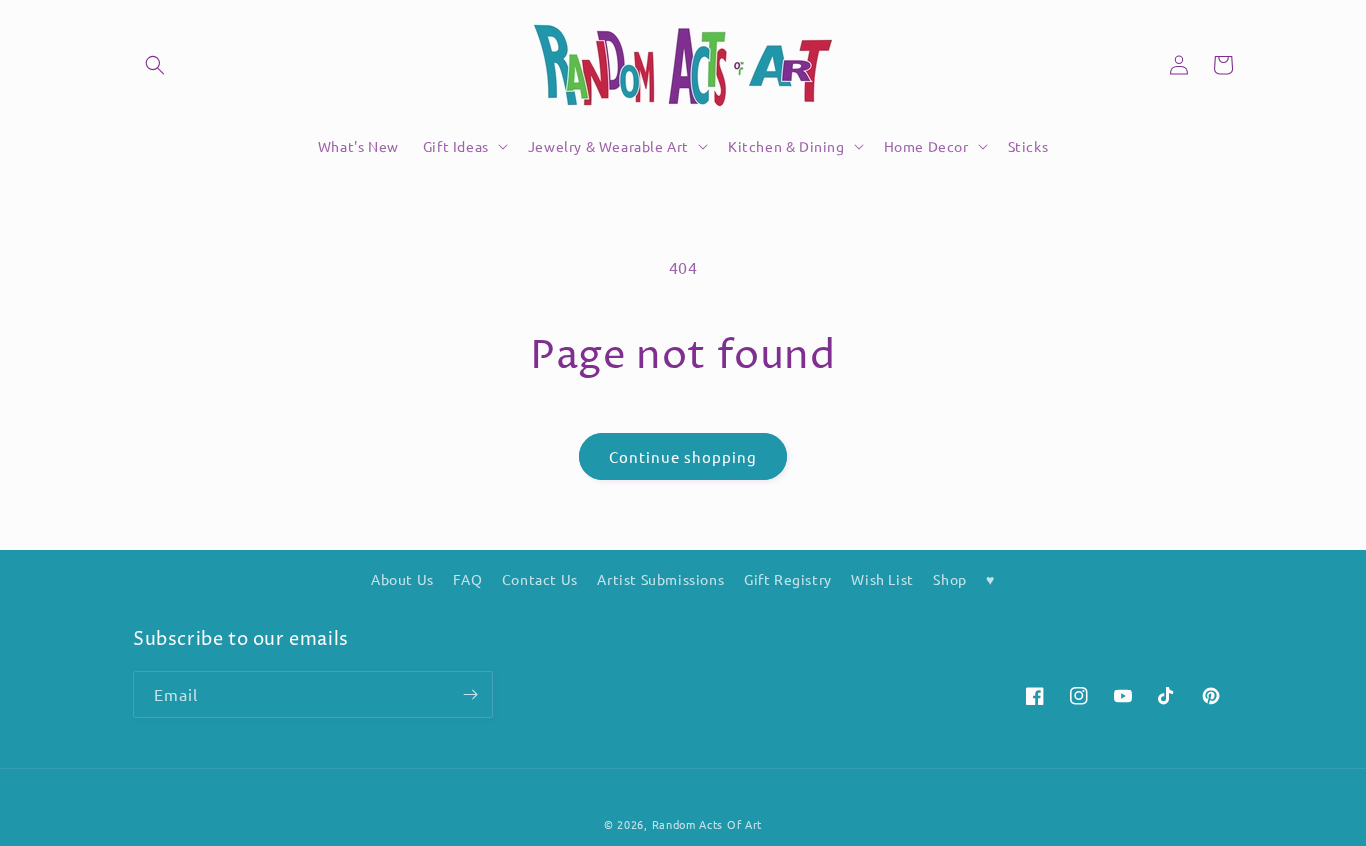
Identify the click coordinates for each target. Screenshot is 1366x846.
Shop (949, 579)
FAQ (467, 579)
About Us (402, 579)
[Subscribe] (470, 694)
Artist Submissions (660, 579)
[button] (155, 65)
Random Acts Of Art (707, 824)
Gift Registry (788, 579)
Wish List (882, 579)
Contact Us (540, 579)
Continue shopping (683, 456)
